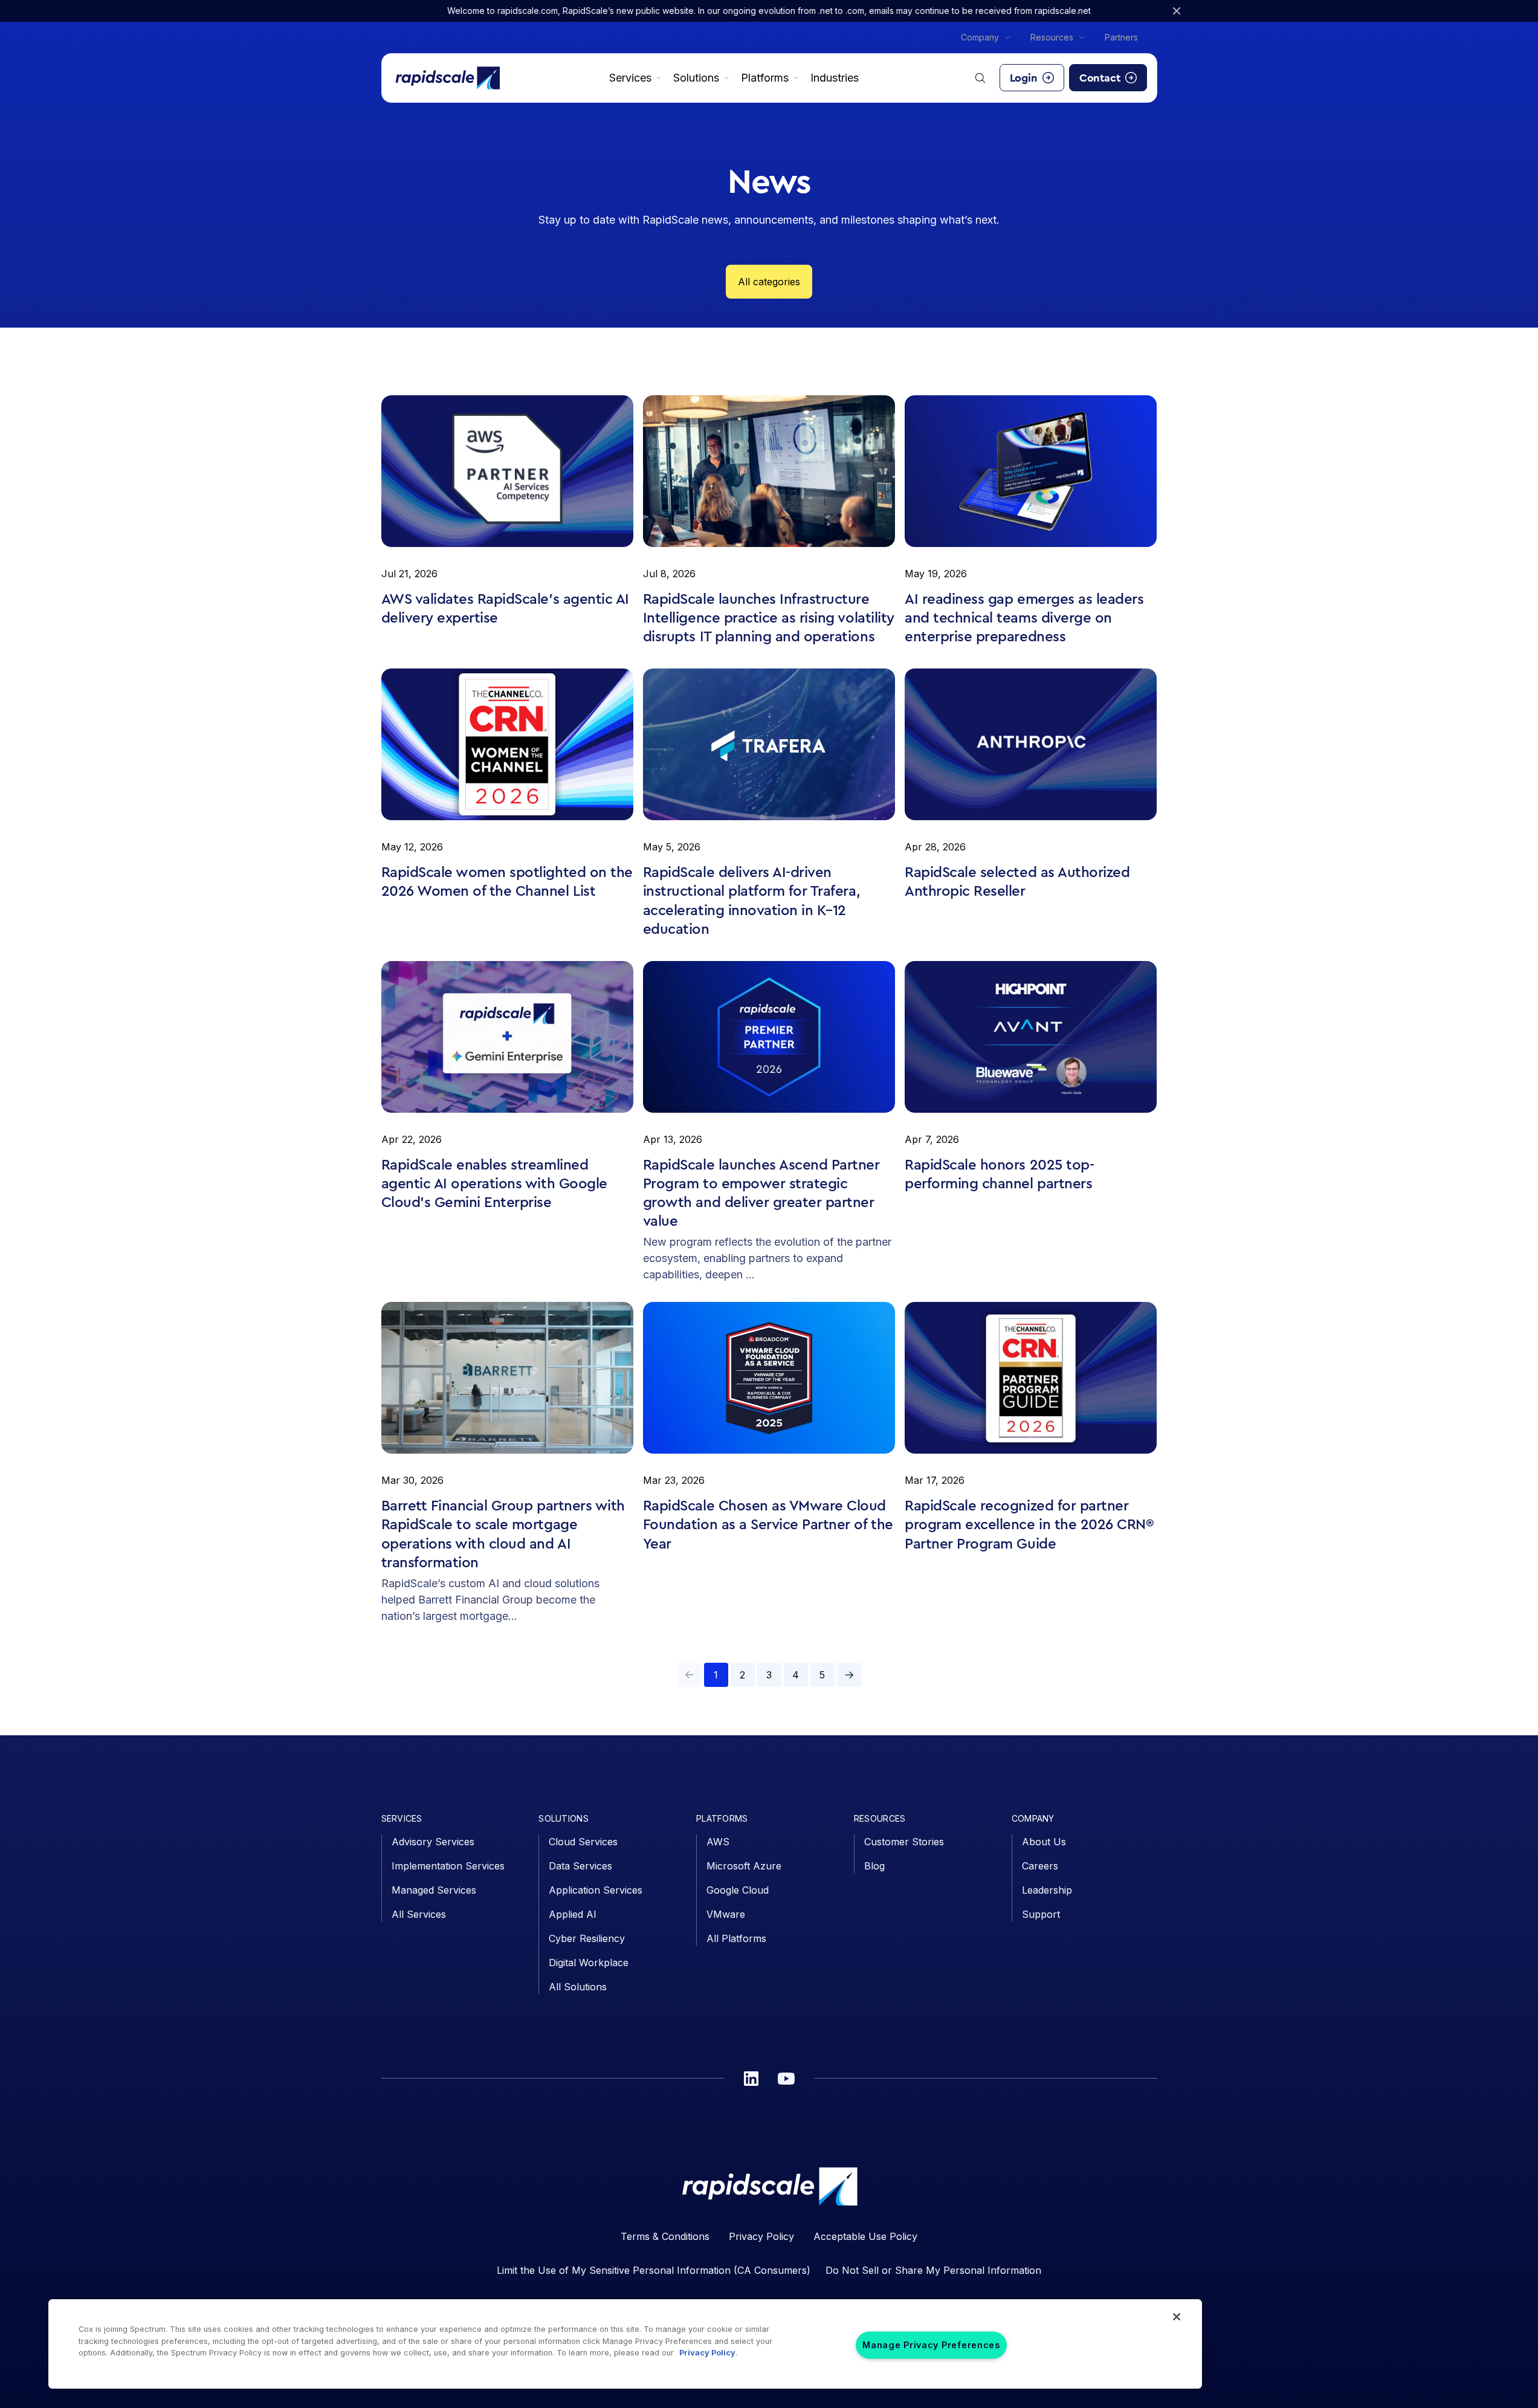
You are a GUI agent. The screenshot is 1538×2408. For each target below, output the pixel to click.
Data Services (580, 1866)
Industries (835, 78)
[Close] (1177, 2317)
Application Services (596, 1890)
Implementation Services (448, 1866)
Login (1024, 78)
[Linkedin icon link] (751, 2079)
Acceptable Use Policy (865, 2236)
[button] (849, 1675)
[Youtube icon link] (786, 2079)
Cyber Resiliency (587, 1938)
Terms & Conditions (665, 2236)
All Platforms (736, 1938)
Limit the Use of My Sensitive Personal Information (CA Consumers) (654, 2270)
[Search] (980, 78)
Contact (1100, 78)
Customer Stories (904, 1842)
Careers (1040, 1866)
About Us (1044, 1842)
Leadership (1047, 1890)
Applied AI (573, 1914)
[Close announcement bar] (1177, 11)
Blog (874, 1866)
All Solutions (578, 1987)
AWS (718, 1842)
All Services (419, 1914)
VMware (726, 1914)
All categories (769, 282)
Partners (1121, 37)
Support (1041, 1914)
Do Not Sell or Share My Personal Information (933, 2270)
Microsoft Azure (744, 1866)
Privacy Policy (761, 2236)
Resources (1052, 37)
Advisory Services (433, 1842)
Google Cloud (738, 1890)
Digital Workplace (589, 1963)
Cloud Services (583, 1842)
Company (980, 37)
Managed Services (434, 1890)
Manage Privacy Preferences (931, 2345)
